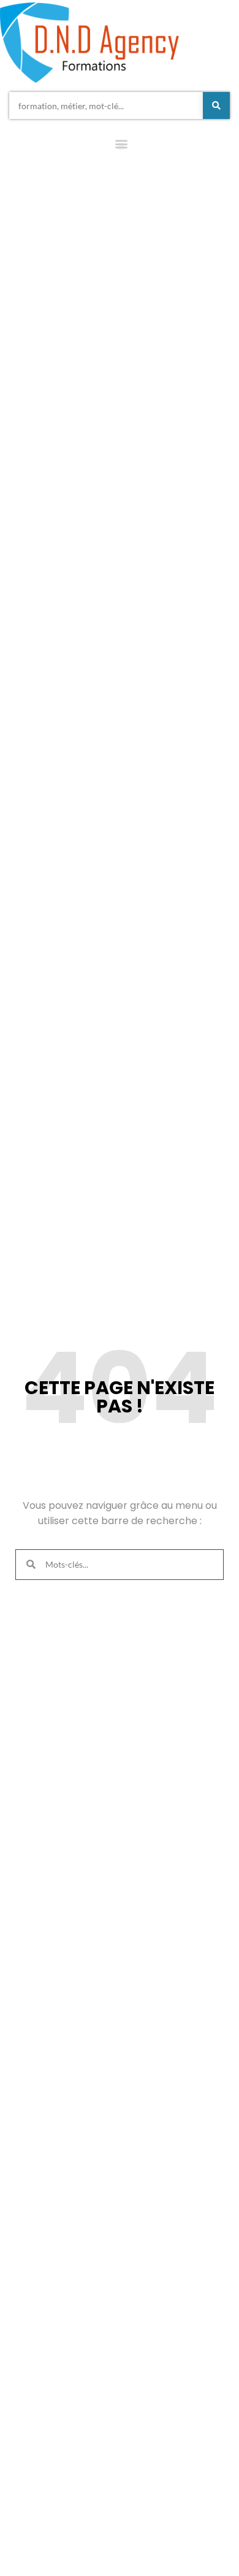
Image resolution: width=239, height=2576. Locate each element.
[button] (121, 146)
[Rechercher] (216, 105)
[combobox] (106, 105)
